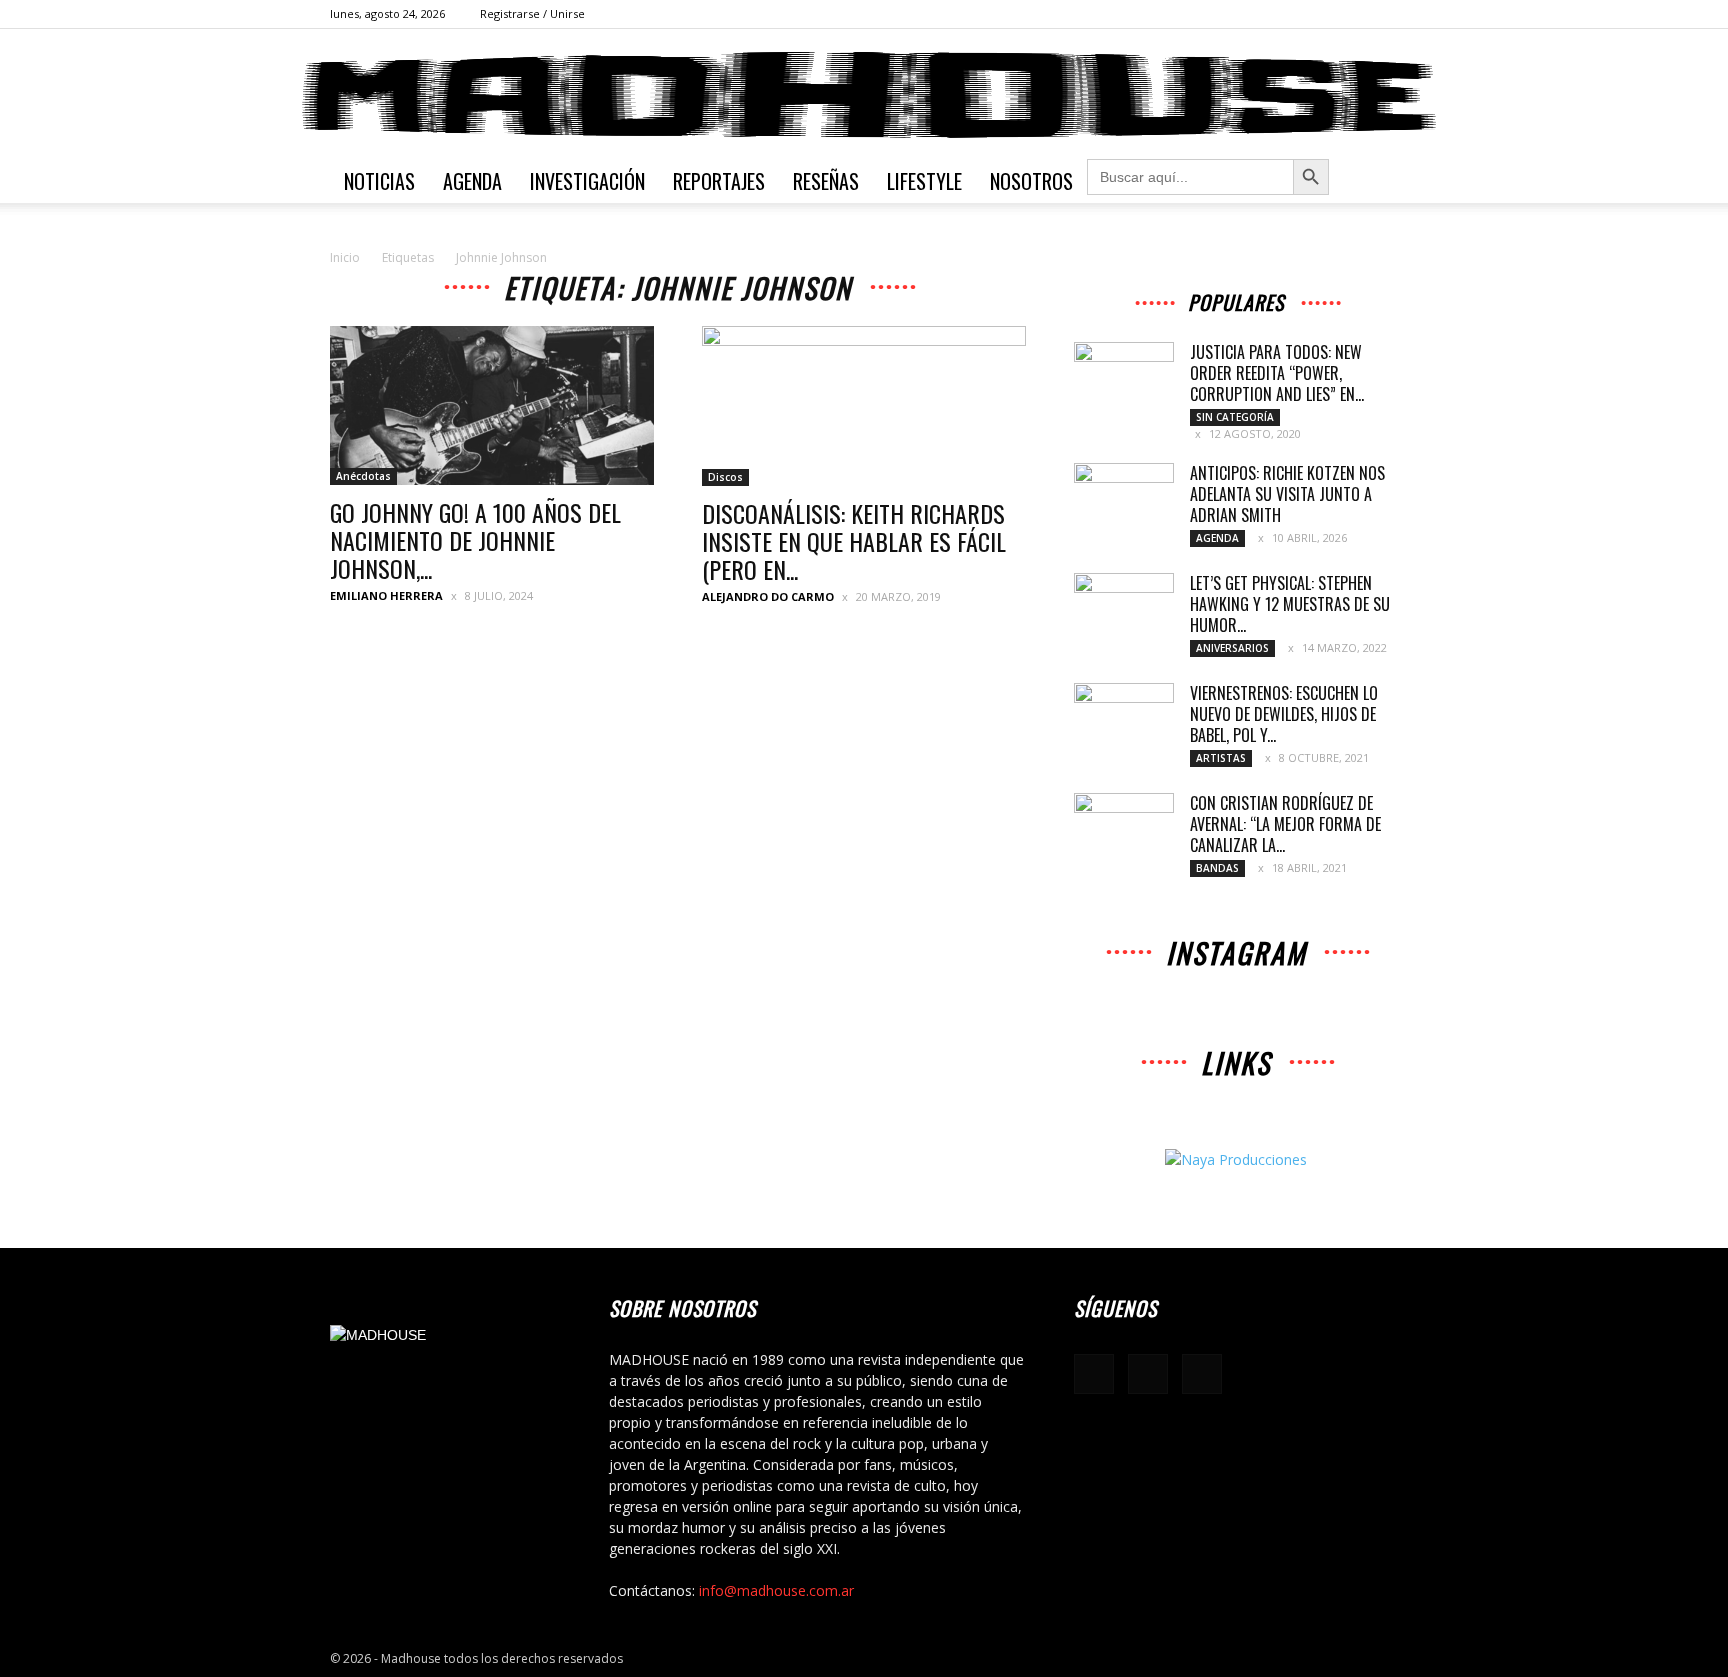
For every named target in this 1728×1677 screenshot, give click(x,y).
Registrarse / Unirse (532, 13)
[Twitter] (1383, 14)
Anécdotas (363, 476)
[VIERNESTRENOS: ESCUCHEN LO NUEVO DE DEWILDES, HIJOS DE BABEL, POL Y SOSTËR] (1124, 718)
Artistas (1221, 758)
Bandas (1217, 868)
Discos (725, 477)
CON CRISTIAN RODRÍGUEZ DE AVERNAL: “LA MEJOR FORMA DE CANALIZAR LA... (1285, 824)
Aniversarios (1232, 648)
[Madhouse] (864, 95)
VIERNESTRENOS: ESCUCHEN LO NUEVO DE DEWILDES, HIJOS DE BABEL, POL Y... (1284, 714)
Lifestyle (924, 181)
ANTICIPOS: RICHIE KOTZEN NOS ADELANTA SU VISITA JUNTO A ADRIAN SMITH (1287, 494)
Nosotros (1031, 181)
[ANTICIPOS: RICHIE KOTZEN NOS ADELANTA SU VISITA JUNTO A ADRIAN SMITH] (1124, 498)
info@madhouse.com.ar (776, 1590)
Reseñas (826, 181)
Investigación (587, 181)
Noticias (379, 181)
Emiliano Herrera (386, 595)
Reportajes (719, 181)
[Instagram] (1350, 14)
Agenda (472, 181)
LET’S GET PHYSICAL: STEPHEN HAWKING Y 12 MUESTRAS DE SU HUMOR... (1290, 604)
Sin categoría (1235, 417)
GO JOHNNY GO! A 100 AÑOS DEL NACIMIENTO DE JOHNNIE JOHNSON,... (475, 540)
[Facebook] (1317, 14)
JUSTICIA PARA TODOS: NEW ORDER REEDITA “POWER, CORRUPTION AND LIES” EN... (1277, 373)
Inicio (345, 257)
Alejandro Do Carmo (768, 596)
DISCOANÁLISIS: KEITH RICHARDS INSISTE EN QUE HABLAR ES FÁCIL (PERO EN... (854, 541)
